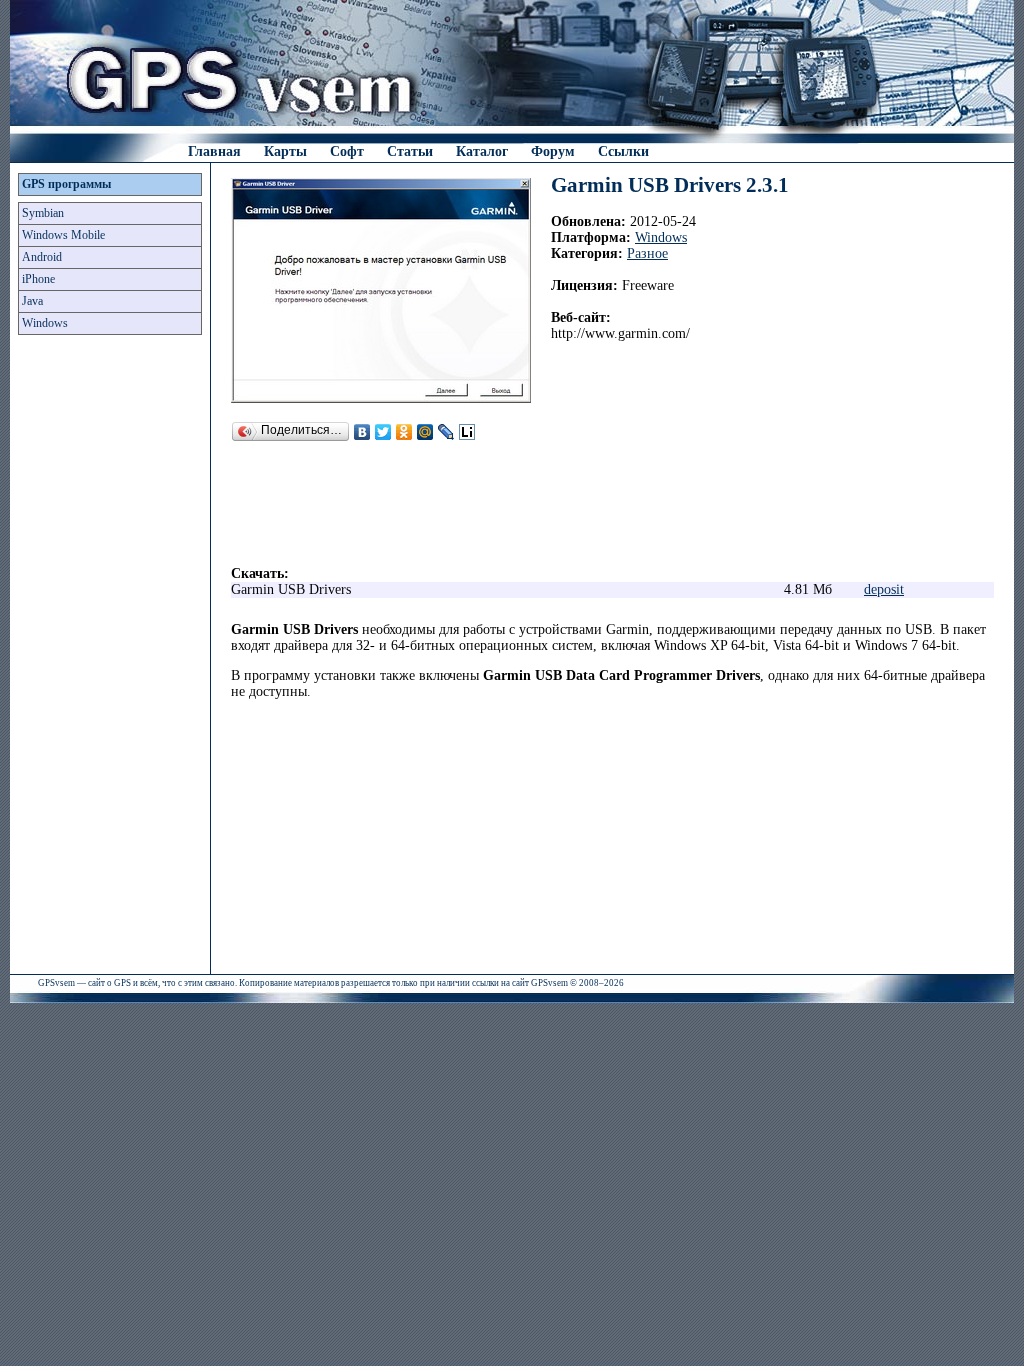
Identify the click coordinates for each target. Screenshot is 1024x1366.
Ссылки (623, 151)
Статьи (410, 151)
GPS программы (66, 184)
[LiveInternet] (467, 432)
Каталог (482, 151)
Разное (647, 253)
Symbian (43, 213)
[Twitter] (383, 432)
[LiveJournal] (446, 432)
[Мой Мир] (425, 432)
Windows (45, 323)
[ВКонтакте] (362, 432)
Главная (214, 151)
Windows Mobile (63, 235)
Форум (553, 151)
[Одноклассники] (404, 432)
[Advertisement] (110, 660)
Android (42, 257)
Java (32, 301)
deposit (884, 589)
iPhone (38, 279)
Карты (285, 151)
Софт (347, 151)
